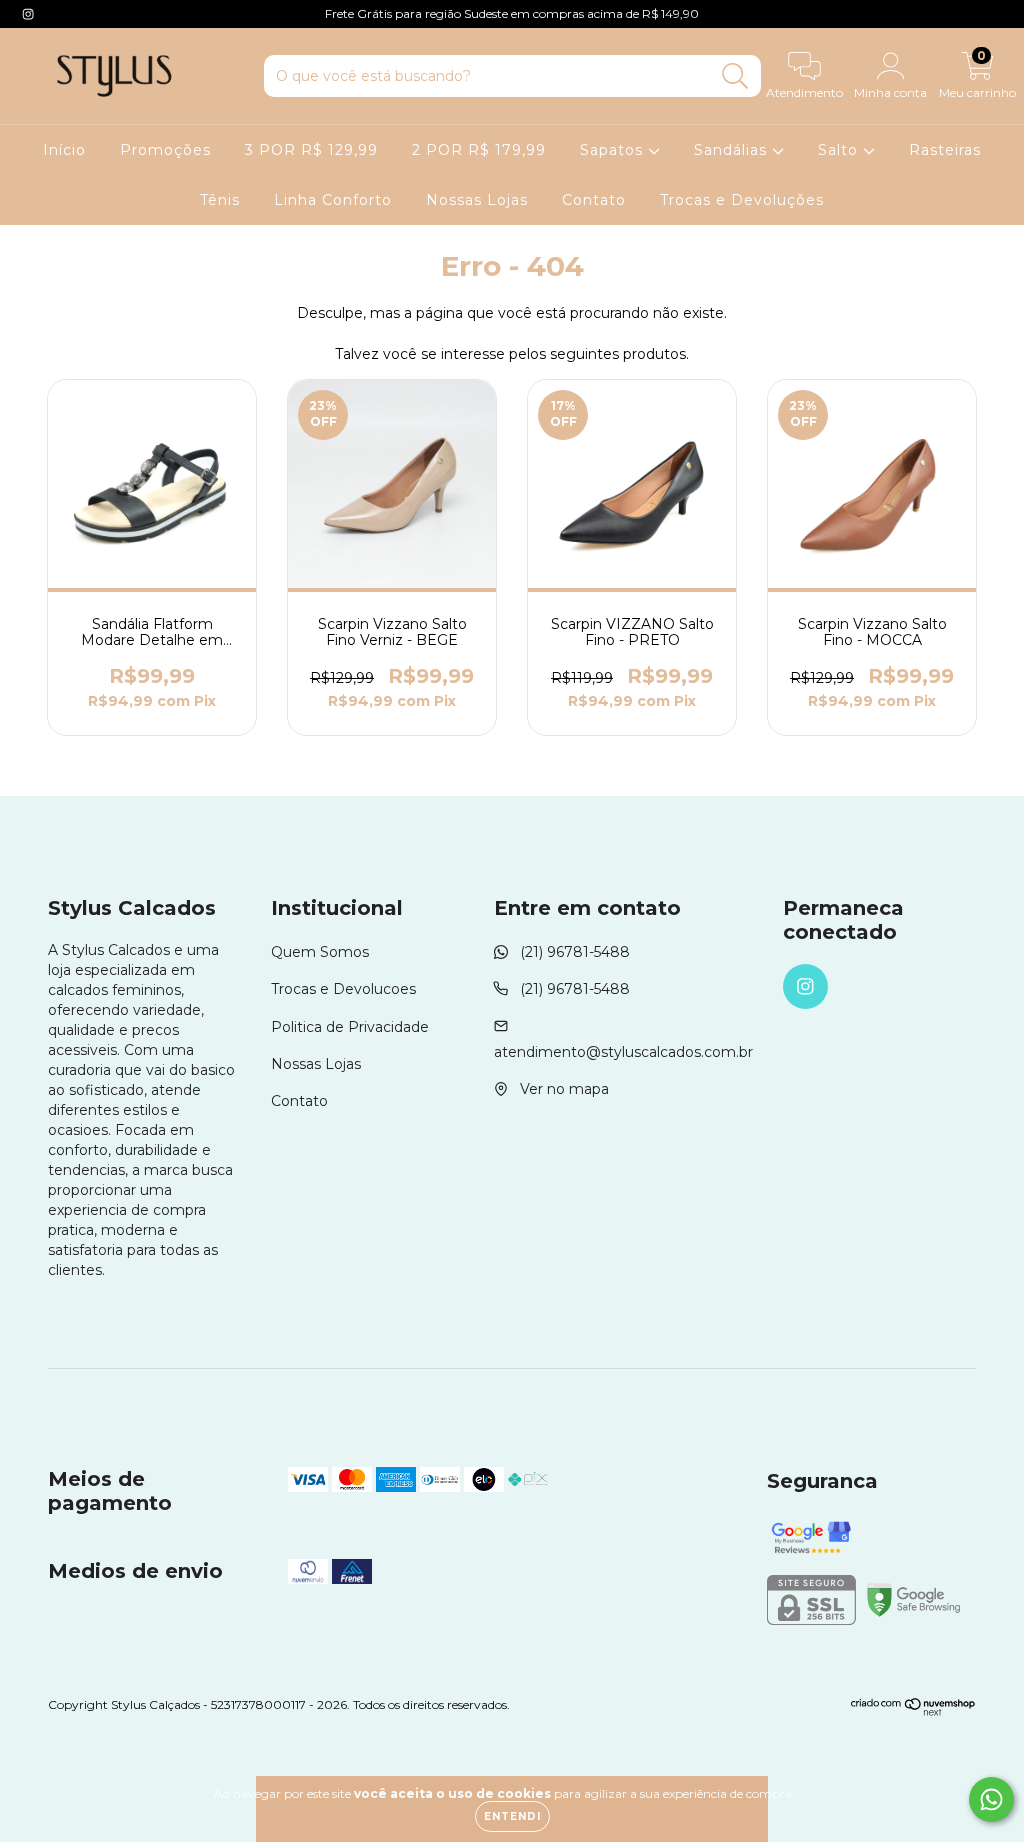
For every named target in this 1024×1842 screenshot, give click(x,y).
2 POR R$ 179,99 (479, 150)
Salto (840, 150)
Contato (594, 200)
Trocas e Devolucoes (343, 989)
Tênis (220, 200)
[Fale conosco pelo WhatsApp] (991, 1799)
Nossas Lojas (477, 200)
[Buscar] (735, 76)
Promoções (165, 150)
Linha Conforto (333, 200)
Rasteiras (945, 150)
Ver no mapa (564, 1089)
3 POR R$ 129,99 (311, 150)
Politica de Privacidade (350, 1027)
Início (64, 150)
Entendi (512, 1816)
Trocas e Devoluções (742, 200)
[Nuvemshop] (913, 1711)
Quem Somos (320, 952)
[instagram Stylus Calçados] (28, 14)
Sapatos (614, 150)
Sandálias (733, 150)
